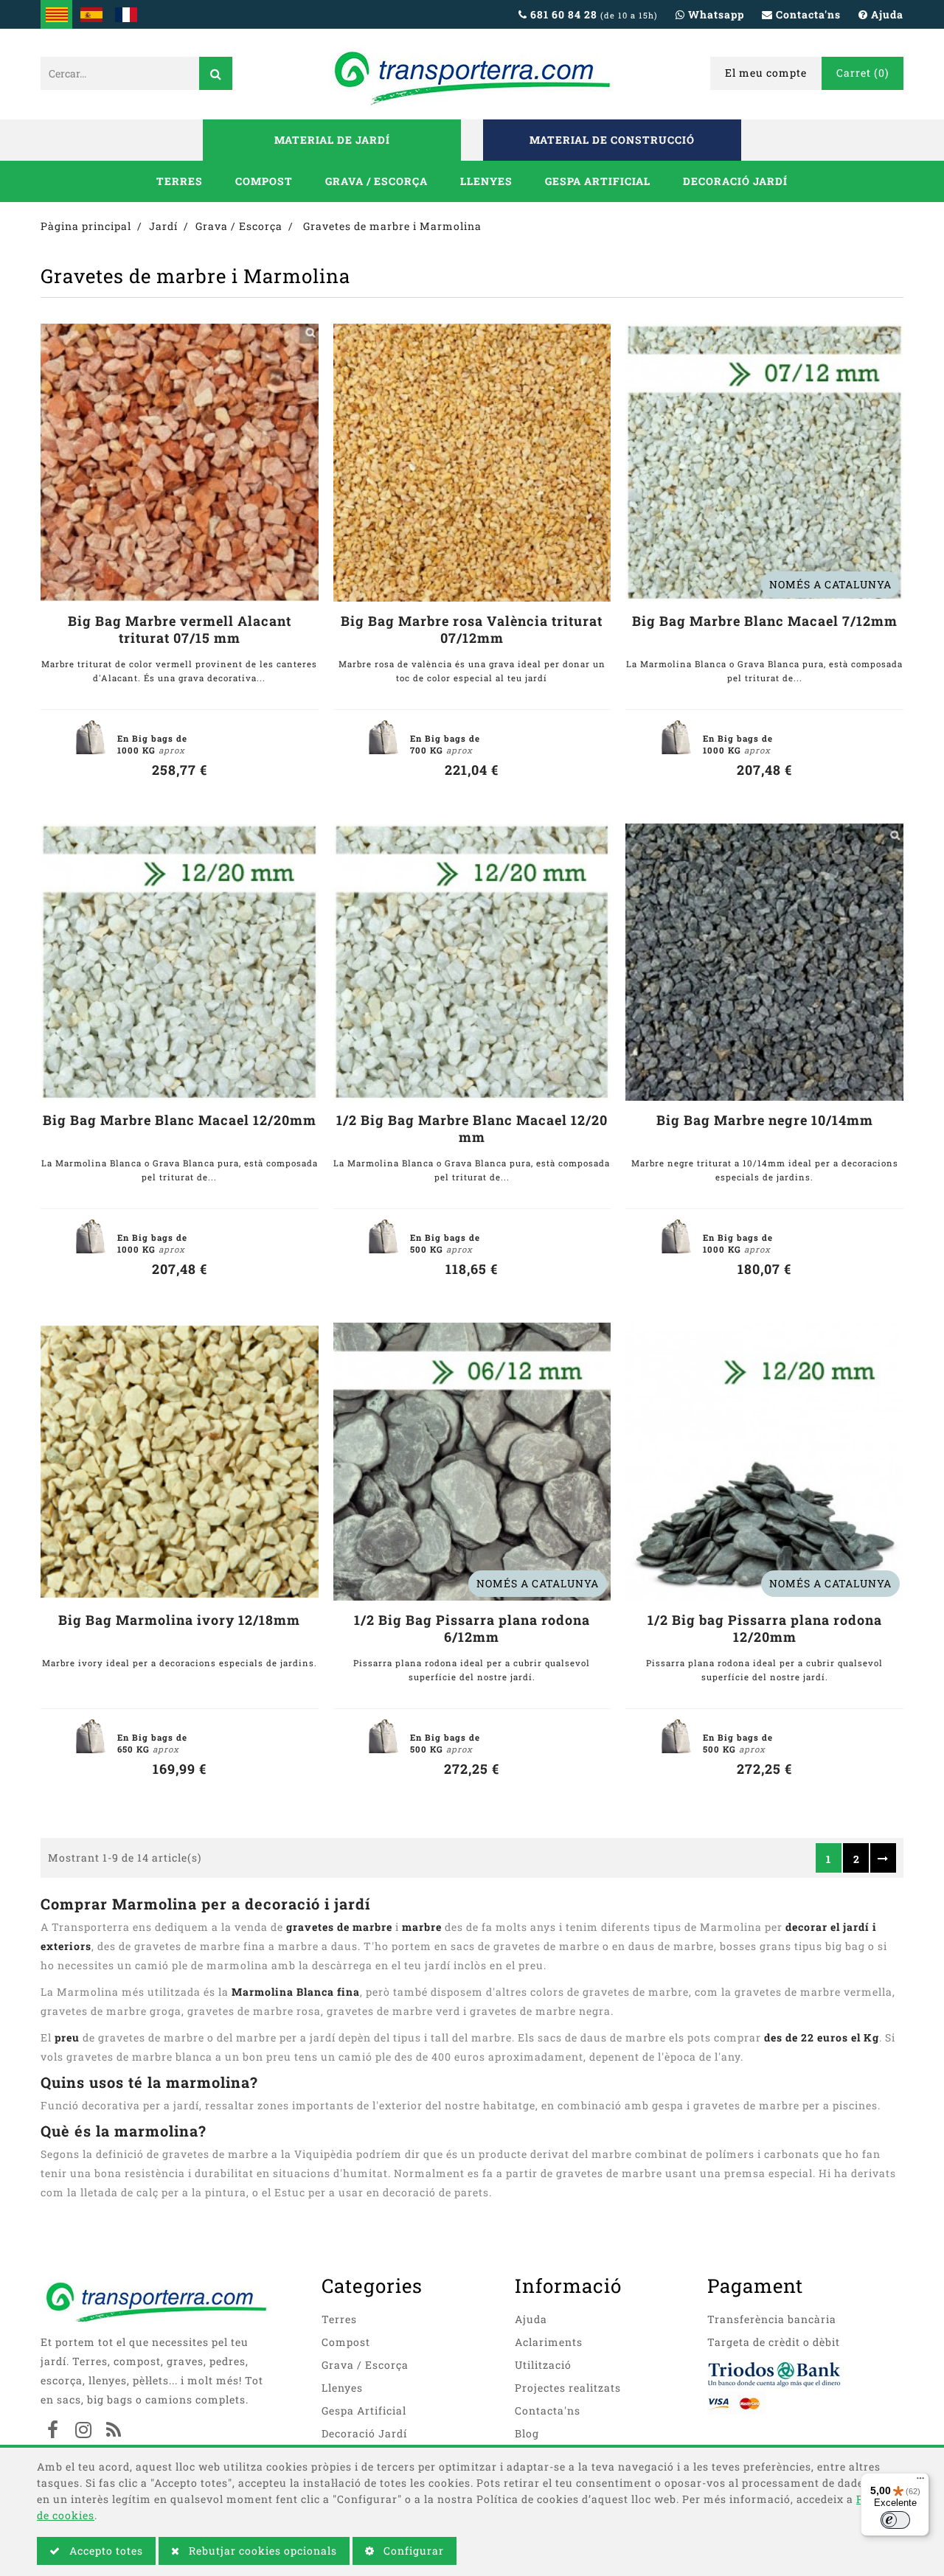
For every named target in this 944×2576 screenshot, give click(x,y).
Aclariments (549, 2342)
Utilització (543, 2365)
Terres (180, 181)
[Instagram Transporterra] (83, 2431)
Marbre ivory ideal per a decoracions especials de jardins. (180, 1663)
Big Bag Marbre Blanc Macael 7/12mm (765, 621)
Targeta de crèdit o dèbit (774, 2342)
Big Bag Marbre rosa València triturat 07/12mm (472, 630)
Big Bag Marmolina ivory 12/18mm (179, 1620)
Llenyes (486, 181)
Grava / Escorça (376, 181)
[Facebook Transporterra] (53, 2431)
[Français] (126, 14)
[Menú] (920, 2482)
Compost (264, 181)
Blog (527, 2433)
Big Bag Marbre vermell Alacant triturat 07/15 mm (180, 630)
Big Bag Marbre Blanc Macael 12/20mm (180, 1120)
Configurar (412, 2551)
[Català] (56, 14)
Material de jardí (332, 140)
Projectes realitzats (568, 2388)
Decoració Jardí (735, 181)
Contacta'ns (548, 2410)
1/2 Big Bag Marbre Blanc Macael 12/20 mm (472, 1129)
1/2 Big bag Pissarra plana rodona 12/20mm (765, 1629)
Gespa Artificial (598, 181)
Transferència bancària (772, 2319)
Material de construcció (612, 140)
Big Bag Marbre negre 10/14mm (765, 1120)
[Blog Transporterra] (114, 2431)
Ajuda (531, 2319)
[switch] (895, 2520)
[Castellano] (91, 14)
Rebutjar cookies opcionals (261, 2551)
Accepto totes (105, 2551)
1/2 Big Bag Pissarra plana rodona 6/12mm (472, 1629)
